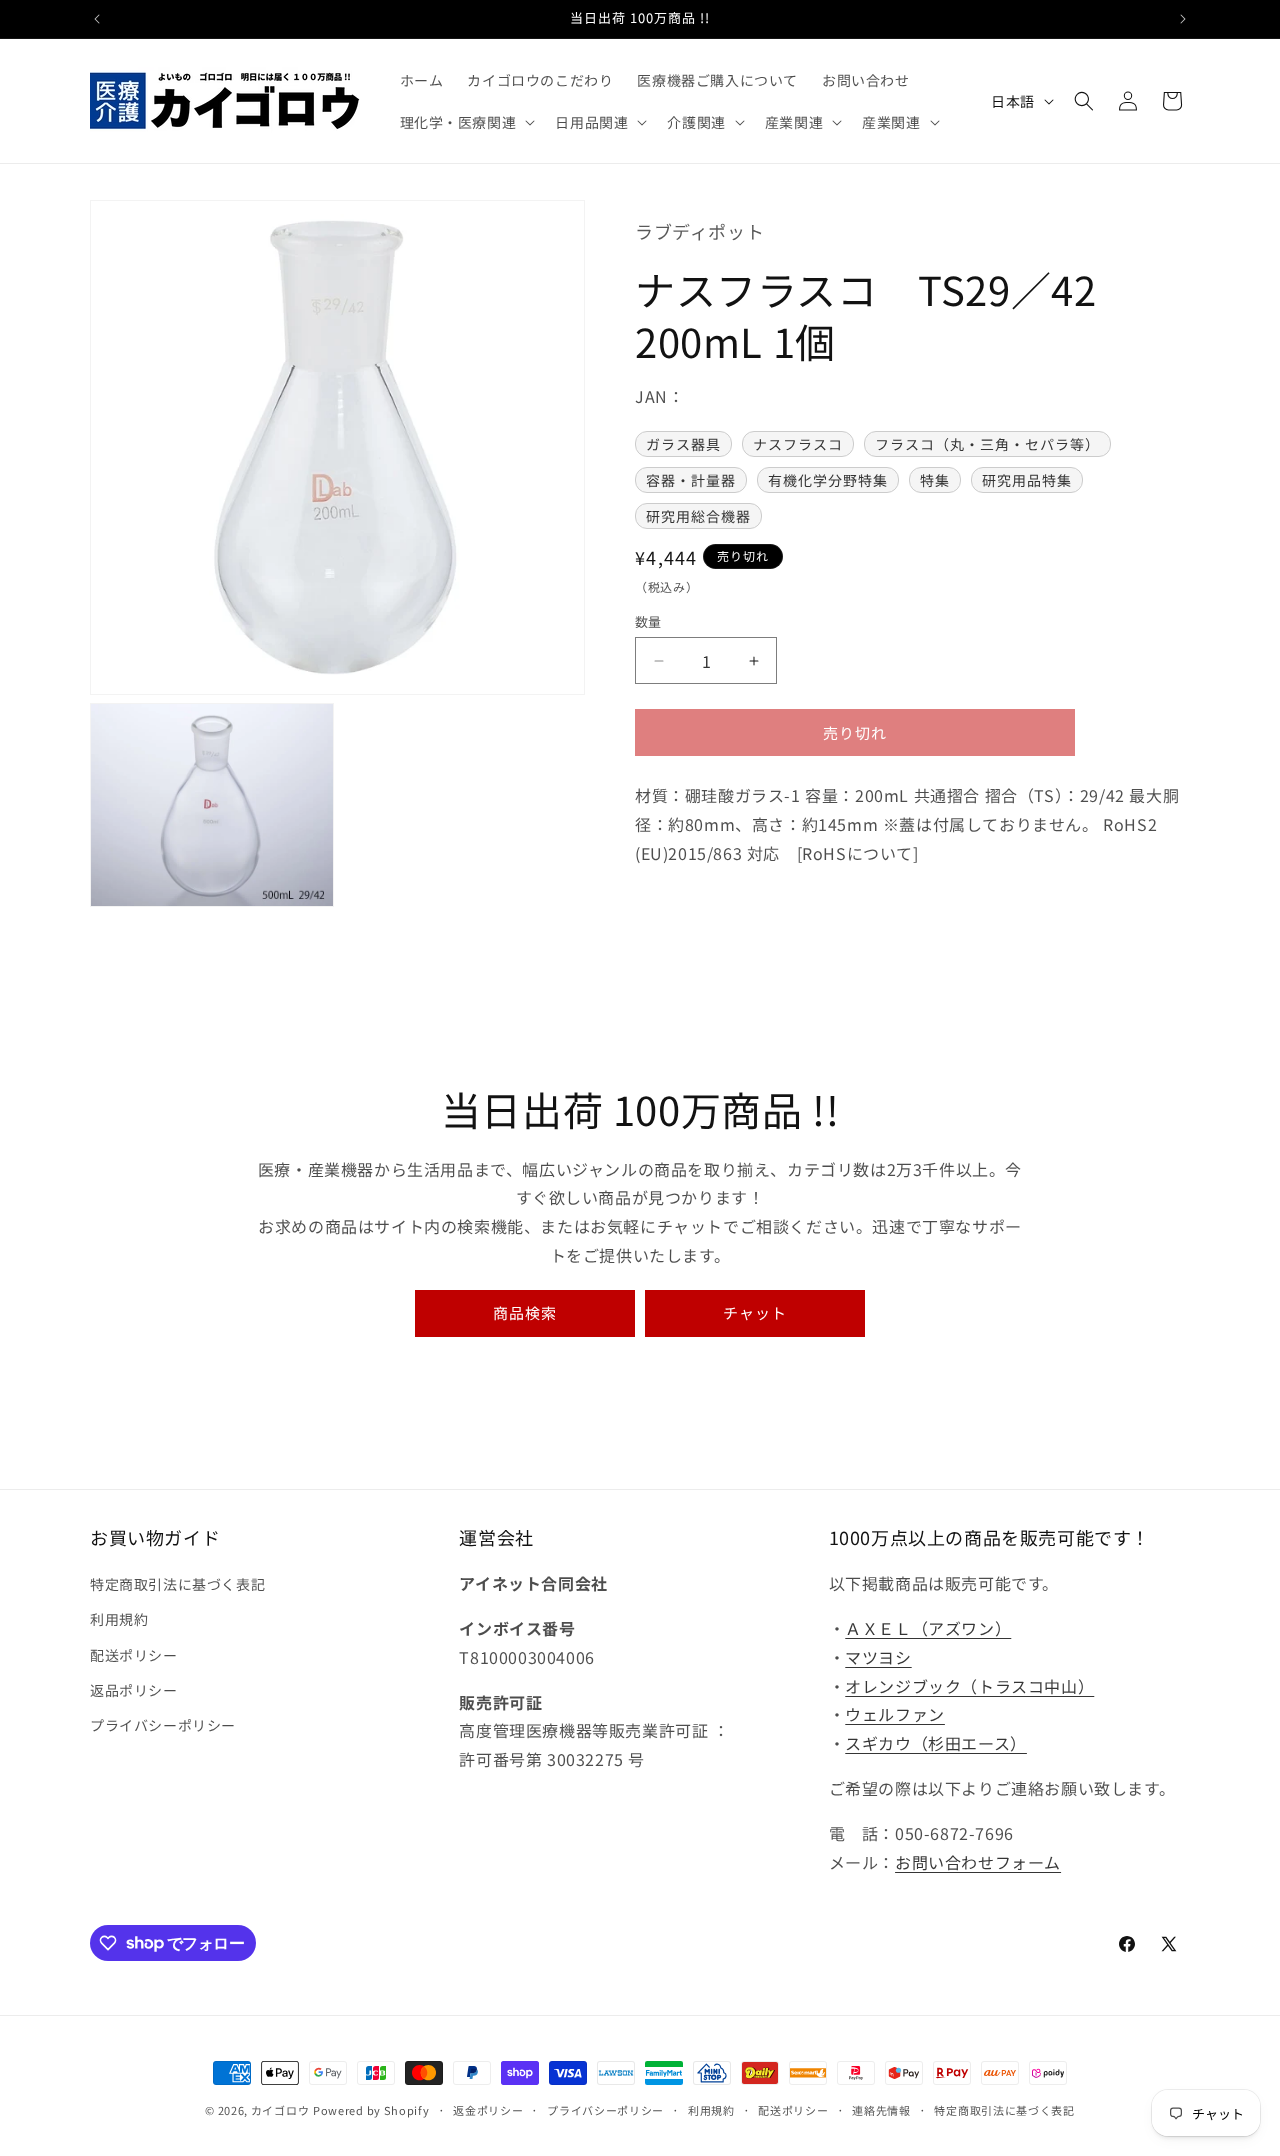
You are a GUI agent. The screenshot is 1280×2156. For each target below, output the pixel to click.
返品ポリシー (134, 1690)
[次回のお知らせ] (1183, 19)
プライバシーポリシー (163, 1725)
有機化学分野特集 (828, 480)
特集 (935, 480)
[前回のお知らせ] (97, 19)
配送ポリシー (134, 1655)
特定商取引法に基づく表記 (177, 1584)
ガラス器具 (683, 444)
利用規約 (119, 1620)
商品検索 (525, 1312)
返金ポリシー (488, 2109)
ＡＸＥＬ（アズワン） (928, 1628)
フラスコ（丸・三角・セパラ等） (987, 444)
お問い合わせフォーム (978, 1862)
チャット (755, 1312)
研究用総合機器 (698, 516)
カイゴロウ (280, 2110)
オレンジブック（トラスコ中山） (969, 1686)
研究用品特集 (1027, 480)
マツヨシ (878, 1657)
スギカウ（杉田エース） (936, 1743)
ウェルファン (895, 1715)
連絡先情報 (881, 2109)
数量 (648, 621)
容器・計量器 (691, 480)
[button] (466, 122)
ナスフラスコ (798, 444)
